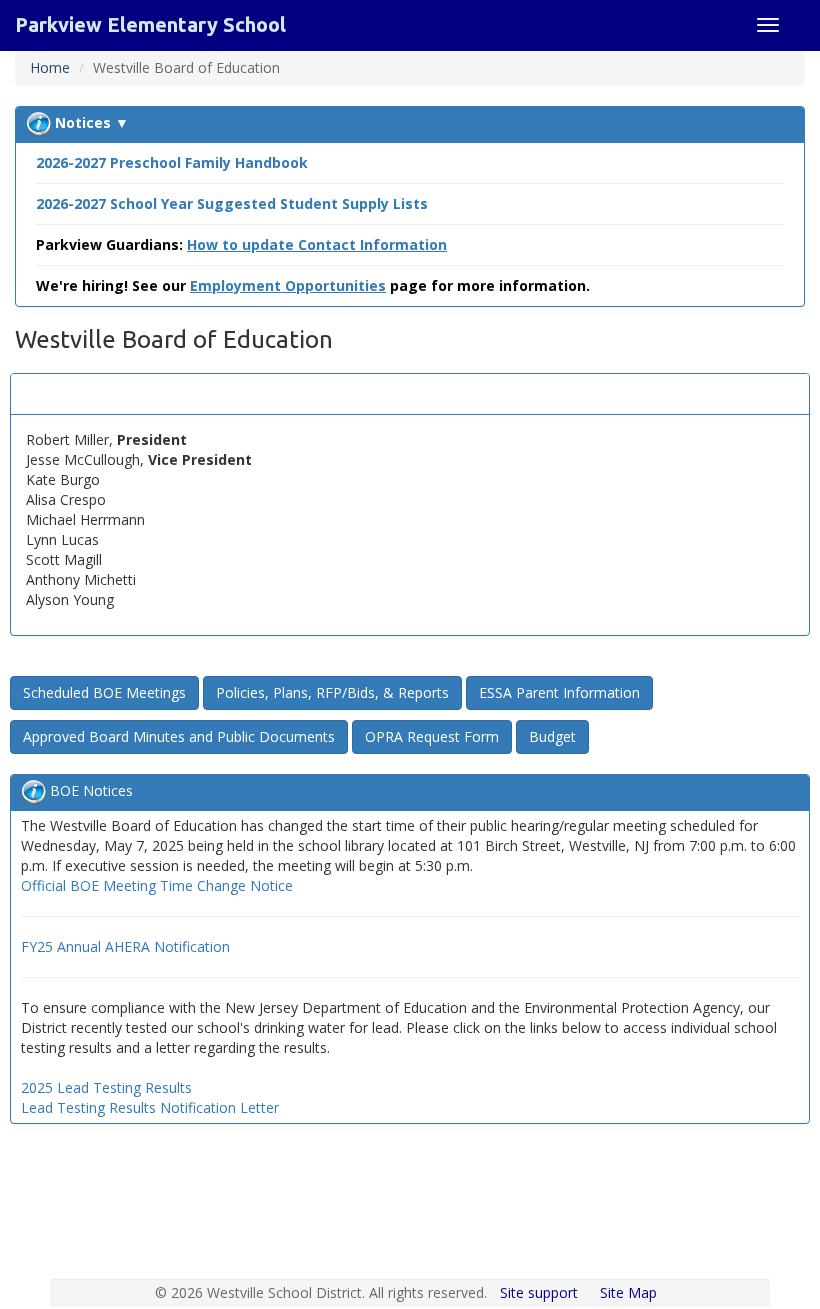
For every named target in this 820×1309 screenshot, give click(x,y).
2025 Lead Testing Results (106, 1087)
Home (50, 67)
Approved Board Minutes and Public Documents (179, 736)
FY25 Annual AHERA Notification (125, 946)
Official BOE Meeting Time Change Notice (157, 885)
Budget (552, 736)
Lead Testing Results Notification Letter (150, 1107)
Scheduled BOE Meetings (104, 692)
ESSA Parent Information (559, 692)
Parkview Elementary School (150, 24)
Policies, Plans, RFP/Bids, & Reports (332, 692)
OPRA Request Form (432, 736)
